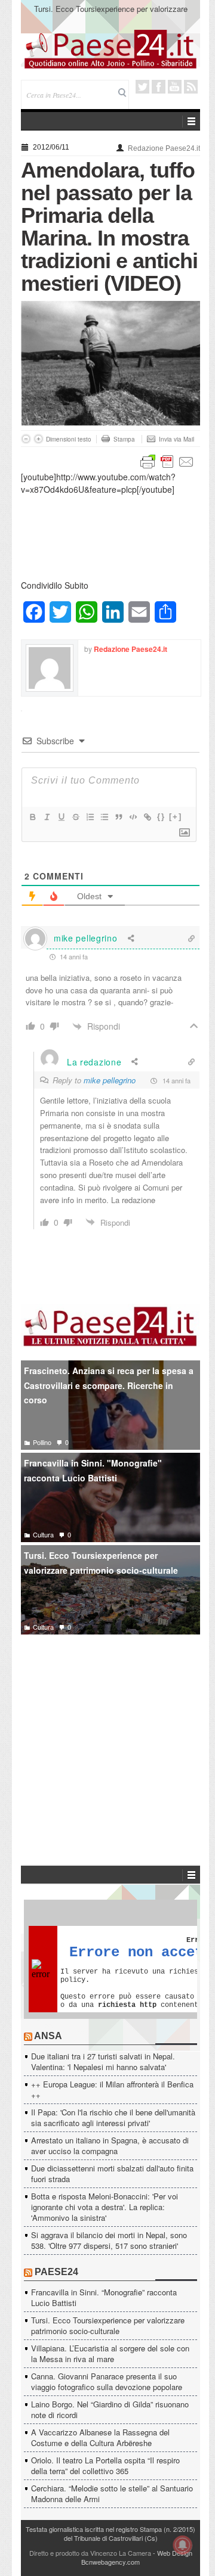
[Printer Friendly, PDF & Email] (167, 461)
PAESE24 (56, 2272)
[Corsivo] (47, 817)
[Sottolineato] (61, 817)
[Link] (147, 817)
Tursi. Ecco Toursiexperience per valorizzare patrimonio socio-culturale (111, 14)
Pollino (42, 1442)
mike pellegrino (110, 1080)
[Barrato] (75, 817)
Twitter (142, 87)
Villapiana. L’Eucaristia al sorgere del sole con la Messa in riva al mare (110, 2353)
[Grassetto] (32, 817)
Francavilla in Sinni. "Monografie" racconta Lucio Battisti (93, 1470)
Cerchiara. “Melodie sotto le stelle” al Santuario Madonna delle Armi (112, 2493)
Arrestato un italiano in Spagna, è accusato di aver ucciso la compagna (110, 2145)
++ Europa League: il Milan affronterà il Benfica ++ (112, 2089)
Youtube (175, 87)
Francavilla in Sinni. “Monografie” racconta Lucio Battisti (104, 2297)
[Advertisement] (110, 1732)
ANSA (48, 2036)
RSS (191, 87)
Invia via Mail (176, 439)
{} (161, 817)
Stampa (124, 439)
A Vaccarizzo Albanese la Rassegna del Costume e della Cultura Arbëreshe (100, 2437)
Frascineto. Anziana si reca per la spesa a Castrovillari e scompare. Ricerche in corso (109, 1385)
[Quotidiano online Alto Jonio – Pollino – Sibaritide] (110, 48)
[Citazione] (118, 817)
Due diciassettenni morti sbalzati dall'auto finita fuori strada (112, 2173)
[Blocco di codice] (133, 817)
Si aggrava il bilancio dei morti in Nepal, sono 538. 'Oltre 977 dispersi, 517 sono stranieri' (109, 2240)
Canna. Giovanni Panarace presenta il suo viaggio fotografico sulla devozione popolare (107, 2381)
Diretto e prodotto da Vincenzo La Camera (90, 2553)
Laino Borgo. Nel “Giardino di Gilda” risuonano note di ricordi (110, 2409)
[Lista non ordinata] (104, 817)
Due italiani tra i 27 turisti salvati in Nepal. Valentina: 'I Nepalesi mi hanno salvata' (103, 2061)
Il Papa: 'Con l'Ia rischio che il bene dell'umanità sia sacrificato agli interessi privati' (113, 2117)
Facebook (159, 87)
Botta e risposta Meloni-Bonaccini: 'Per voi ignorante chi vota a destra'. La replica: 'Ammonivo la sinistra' (105, 2207)
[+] (176, 817)
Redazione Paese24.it (164, 148)
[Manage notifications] (183, 2545)
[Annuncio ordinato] (90, 817)
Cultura (43, 1534)
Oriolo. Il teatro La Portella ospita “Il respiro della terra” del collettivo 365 (105, 2465)
